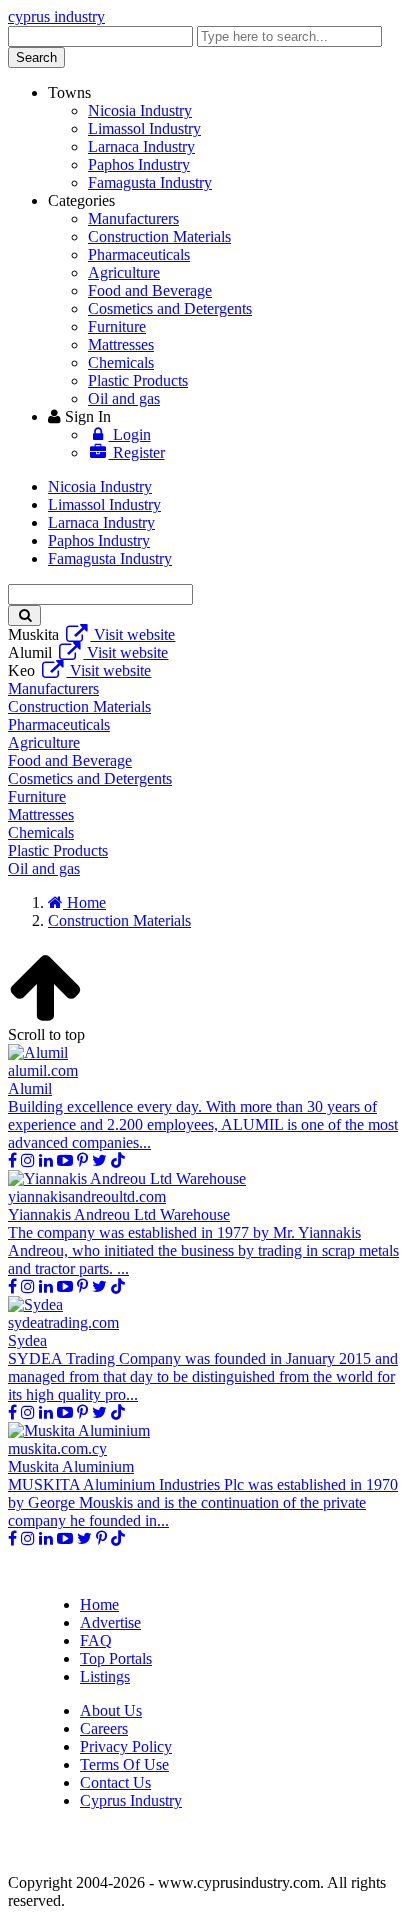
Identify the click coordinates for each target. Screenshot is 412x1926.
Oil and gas (124, 398)
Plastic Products (138, 380)
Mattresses (121, 344)
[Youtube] (65, 1160)
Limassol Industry (144, 128)
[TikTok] (118, 1160)
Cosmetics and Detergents (170, 308)
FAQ (96, 1640)
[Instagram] (28, 1160)
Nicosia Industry (140, 110)
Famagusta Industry (150, 182)
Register (137, 452)
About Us (111, 1710)
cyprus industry (56, 16)
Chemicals (121, 362)
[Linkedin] (46, 1160)
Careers (104, 1728)
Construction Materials (159, 236)
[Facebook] (12, 1160)
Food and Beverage (150, 290)
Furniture (117, 326)
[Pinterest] (82, 1160)
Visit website (132, 634)
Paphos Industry (139, 164)
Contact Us (115, 1782)
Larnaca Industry (141, 146)
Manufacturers (133, 218)
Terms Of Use (124, 1764)
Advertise (110, 1622)
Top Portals (116, 1658)
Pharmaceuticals (139, 254)
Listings (105, 1676)
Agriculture (124, 272)
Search (36, 57)
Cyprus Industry (131, 1800)
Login (130, 434)
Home (99, 1604)
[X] (99, 1160)
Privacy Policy (126, 1746)
